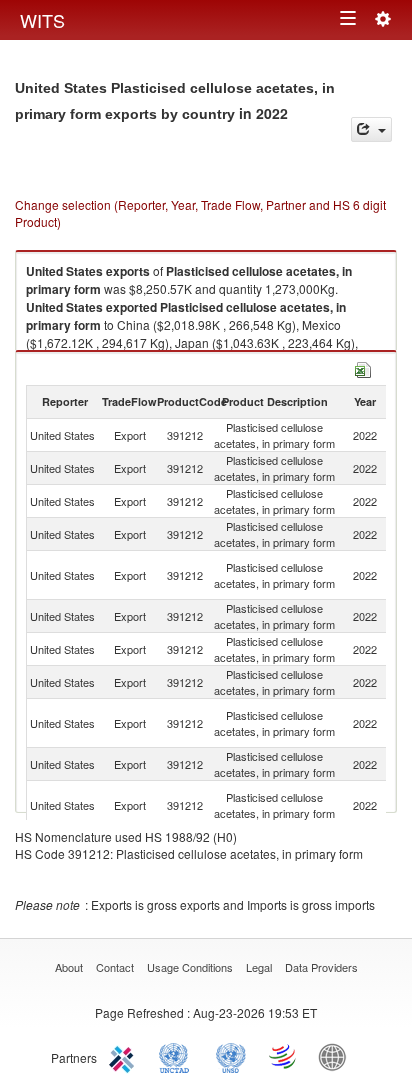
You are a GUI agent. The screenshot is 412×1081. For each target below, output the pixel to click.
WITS (42, 20)
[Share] (371, 129)
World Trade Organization (284, 1056)
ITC (125, 1056)
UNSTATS (231, 1056)
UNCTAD (178, 1056)
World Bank (337, 1056)
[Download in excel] (363, 367)
